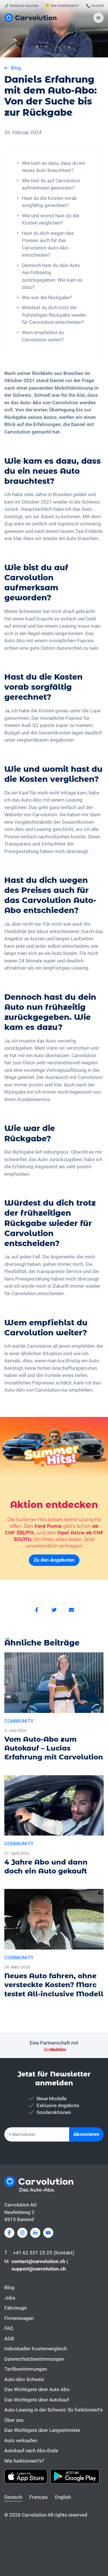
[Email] (71, 1610)
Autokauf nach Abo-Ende (31, 2451)
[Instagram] (22, 2233)
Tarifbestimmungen (26, 2369)
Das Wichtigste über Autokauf (37, 2400)
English (63, 2497)
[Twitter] (54, 1610)
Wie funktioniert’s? (24, 2461)
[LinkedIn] (35, 2233)
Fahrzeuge (16, 2308)
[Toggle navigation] (98, 18)
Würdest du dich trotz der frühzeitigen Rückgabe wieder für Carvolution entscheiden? (54, 315)
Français (39, 2497)
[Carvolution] (31, 18)
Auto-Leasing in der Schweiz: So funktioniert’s (54, 2410)
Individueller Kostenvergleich (36, 2349)
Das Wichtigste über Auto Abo (37, 2389)
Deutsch (13, 2497)
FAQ (9, 2328)
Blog (9, 2287)
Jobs (10, 2298)
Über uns (14, 2420)
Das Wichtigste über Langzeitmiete (42, 2430)
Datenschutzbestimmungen (34, 2359)
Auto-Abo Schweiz (24, 2379)
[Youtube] (48, 2233)
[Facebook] (37, 1610)
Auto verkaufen (21, 2440)
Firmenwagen (19, 2318)
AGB (9, 2339)
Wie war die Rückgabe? (47, 297)
